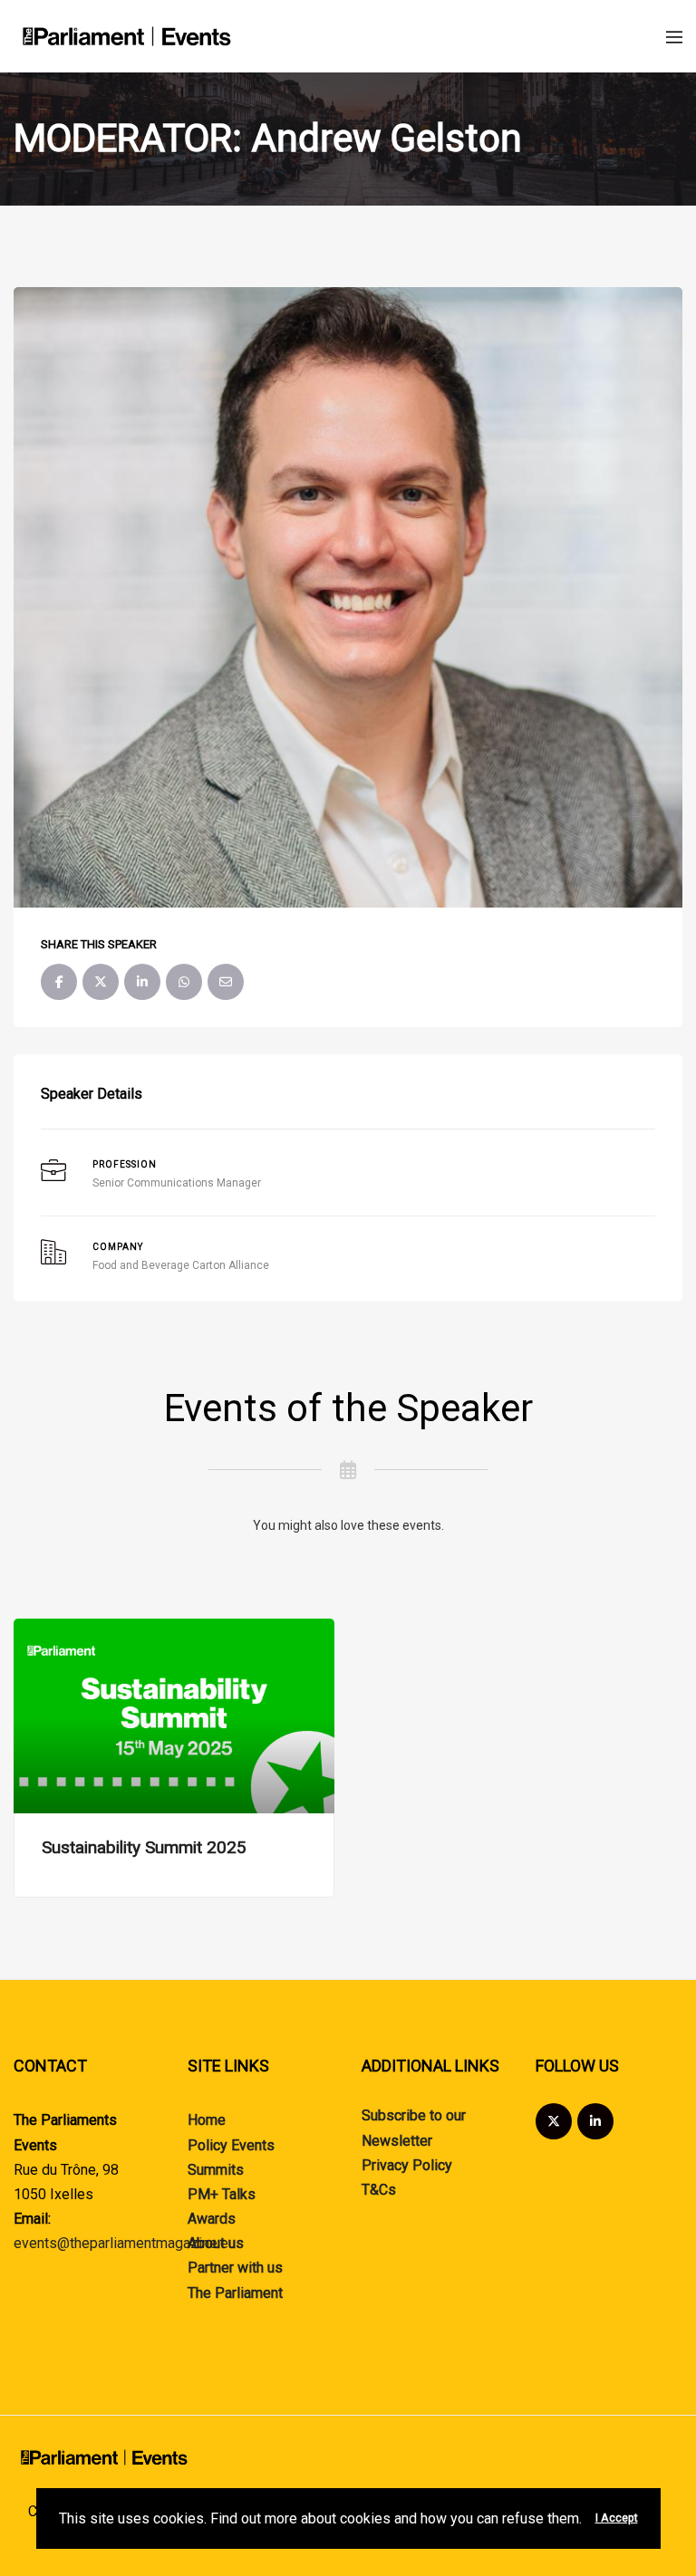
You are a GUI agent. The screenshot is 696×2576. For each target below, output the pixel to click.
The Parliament (235, 2293)
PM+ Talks (222, 2194)
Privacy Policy (407, 2165)
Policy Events (231, 2145)
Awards (212, 2219)
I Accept (617, 2518)
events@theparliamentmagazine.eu (125, 2243)
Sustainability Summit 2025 (144, 1847)
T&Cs (379, 2190)
